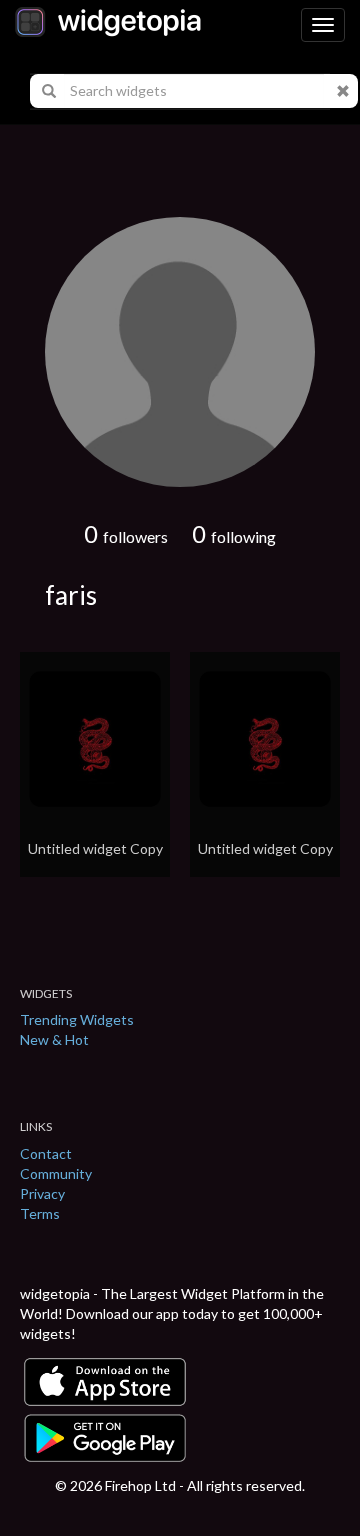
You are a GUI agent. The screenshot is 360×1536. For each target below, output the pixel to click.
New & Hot (54, 1039)
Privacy (42, 1193)
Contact (46, 1153)
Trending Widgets (77, 1019)
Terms (40, 1213)
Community (56, 1173)
